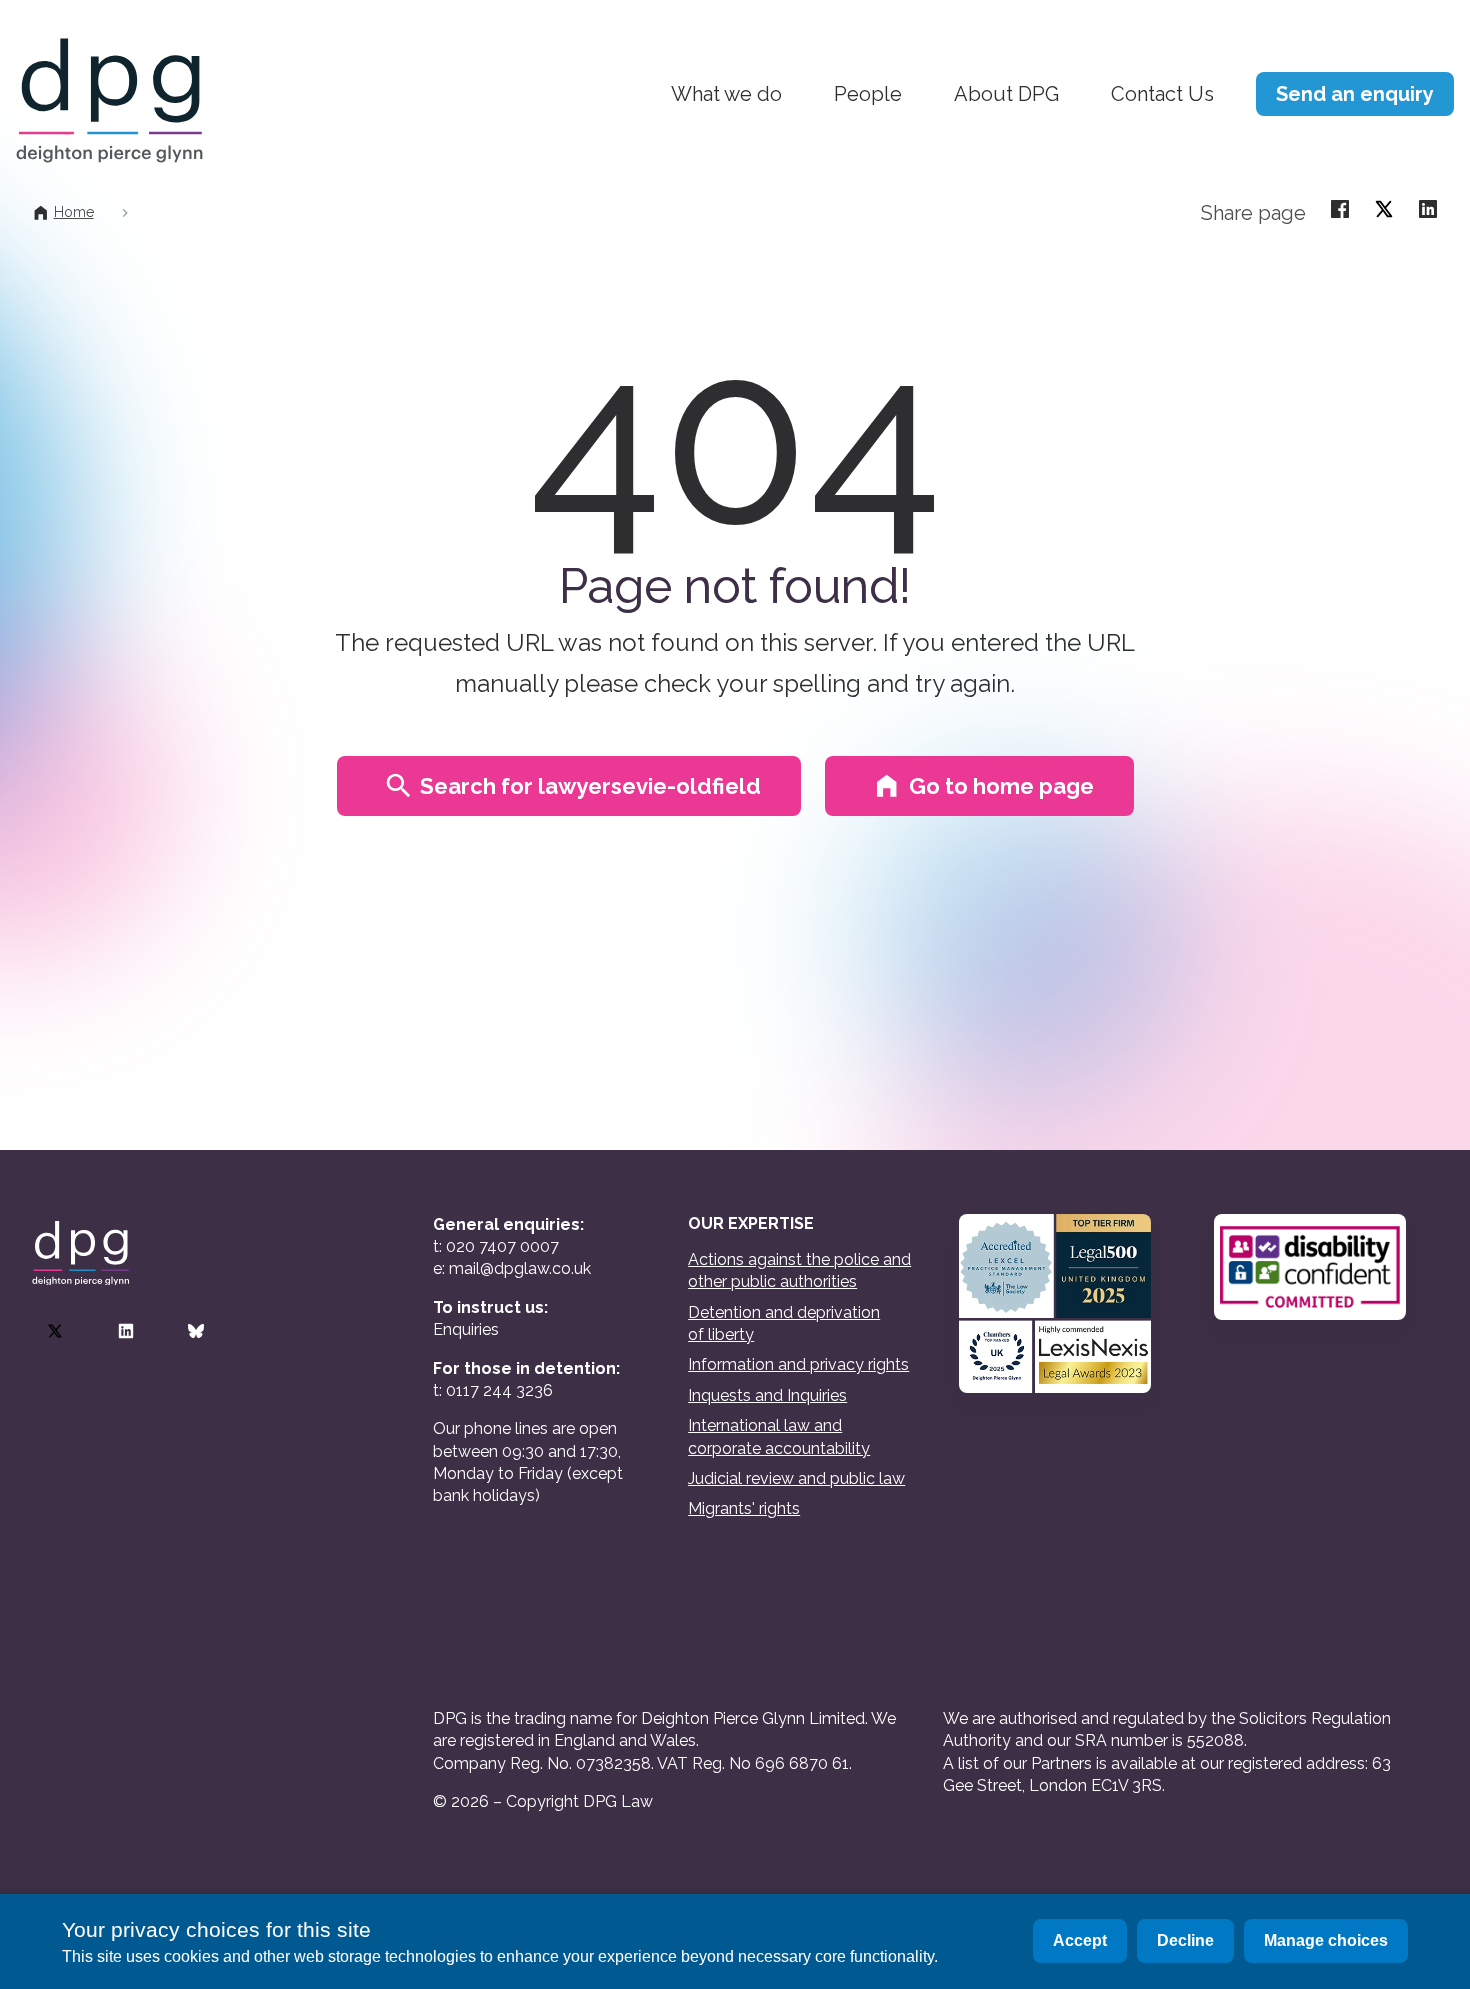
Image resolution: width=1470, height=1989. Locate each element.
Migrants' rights (744, 1508)
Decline (1185, 1940)
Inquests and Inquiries (767, 1395)
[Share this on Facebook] (1340, 208)
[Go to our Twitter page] (55, 1331)
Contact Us (1162, 94)
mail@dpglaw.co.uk (520, 1268)
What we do (726, 94)
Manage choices (1326, 1940)
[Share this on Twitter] (1384, 208)
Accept (1080, 1940)
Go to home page (1001, 786)
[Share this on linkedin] (1428, 208)
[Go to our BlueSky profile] (196, 1331)
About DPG (1006, 94)
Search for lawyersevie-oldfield (590, 786)
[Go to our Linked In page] (126, 1331)
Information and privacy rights (798, 1364)
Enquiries (466, 1329)
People (868, 94)
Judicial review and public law (796, 1478)
